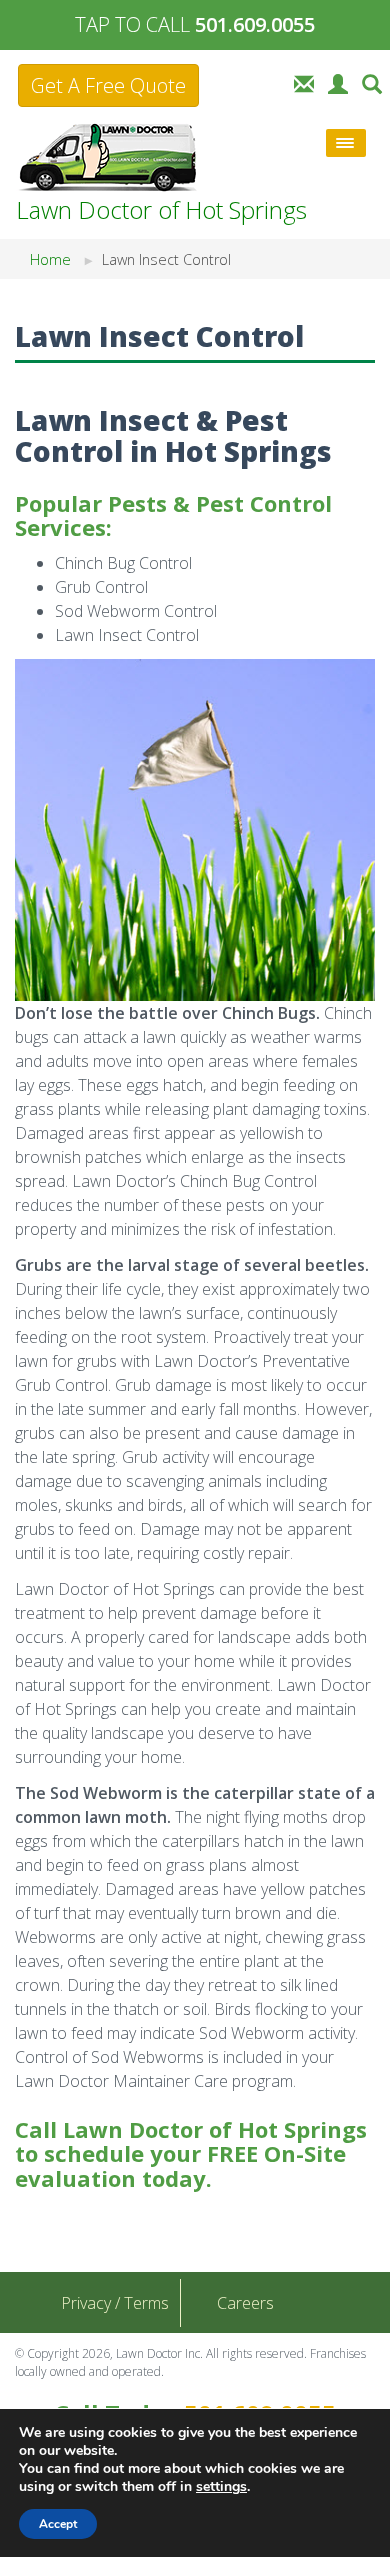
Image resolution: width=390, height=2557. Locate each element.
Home (50, 259)
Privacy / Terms (115, 2303)
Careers (245, 2303)
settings (221, 2487)
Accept (58, 2524)
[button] (372, 82)
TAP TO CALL (195, 24)
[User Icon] (338, 82)
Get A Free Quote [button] (108, 85)
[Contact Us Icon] (304, 82)
